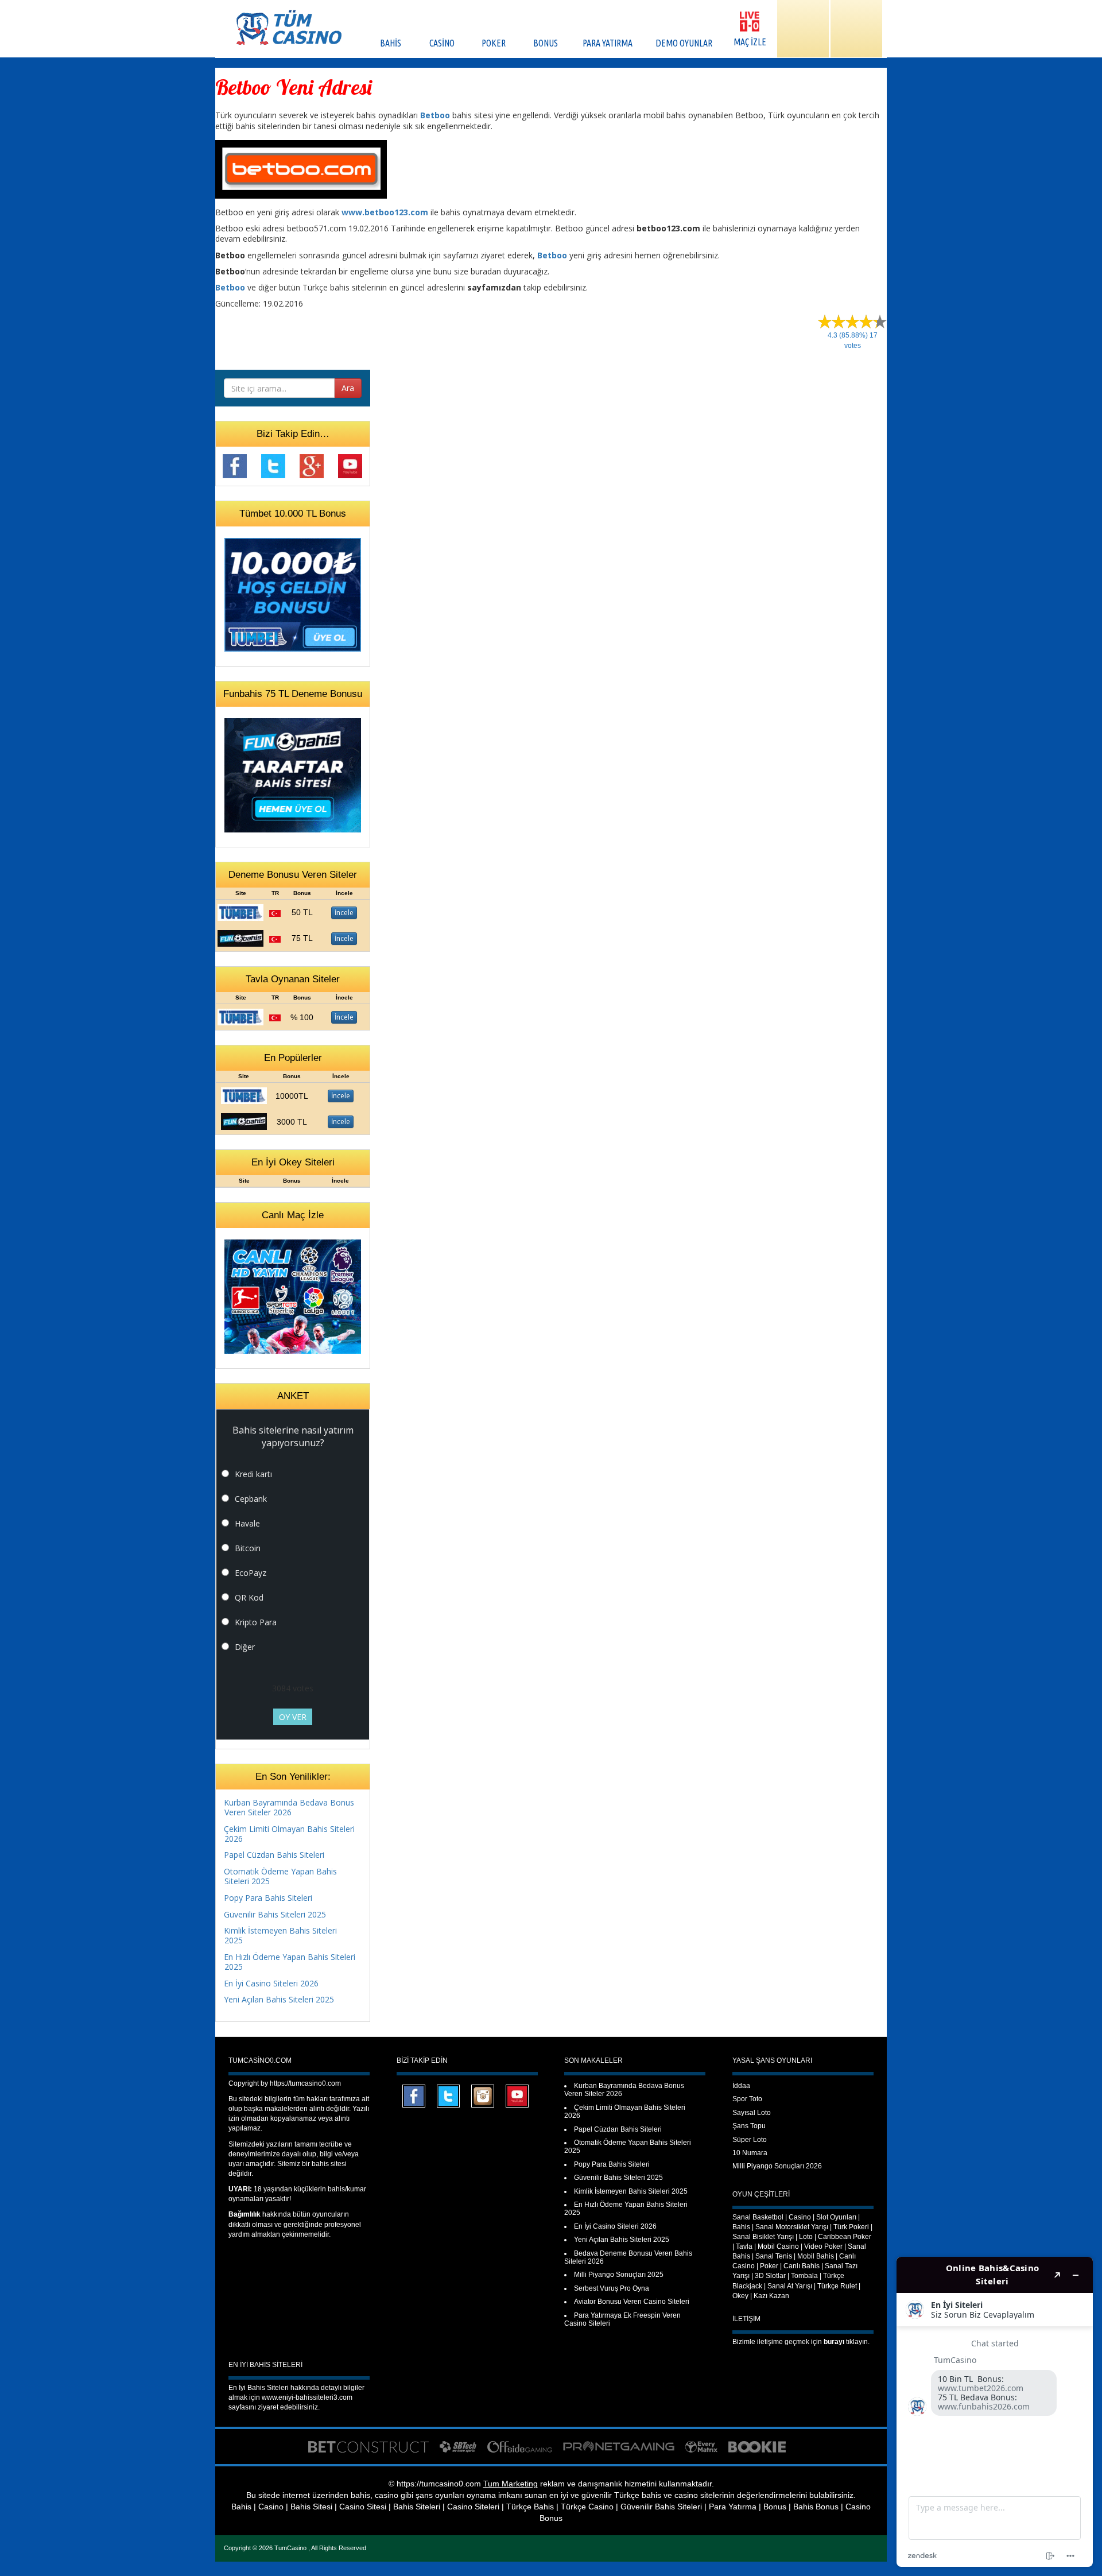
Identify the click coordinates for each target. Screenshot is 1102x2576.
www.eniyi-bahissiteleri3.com (307, 2397)
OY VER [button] (293, 1717)
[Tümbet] (240, 911)
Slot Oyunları (836, 2217)
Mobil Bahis (816, 2256)
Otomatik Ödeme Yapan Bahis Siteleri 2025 (280, 1876)
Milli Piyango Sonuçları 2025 (619, 2275)
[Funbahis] (240, 937)
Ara (348, 388)
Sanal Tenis (774, 2256)
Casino (800, 2217)
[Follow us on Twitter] (273, 465)
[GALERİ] (803, 29)
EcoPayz (251, 1573)
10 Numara (750, 2153)
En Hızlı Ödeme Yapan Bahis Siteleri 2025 (290, 1962)
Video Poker (823, 2246)
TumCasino (291, 2548)
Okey (740, 2296)
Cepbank (251, 1499)
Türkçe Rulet (837, 2286)
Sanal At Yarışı (790, 2286)
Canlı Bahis (802, 2266)
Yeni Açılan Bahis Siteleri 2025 (279, 1999)
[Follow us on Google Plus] (312, 465)
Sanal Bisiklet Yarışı (763, 2237)
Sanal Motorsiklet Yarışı (792, 2227)
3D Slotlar (770, 2276)
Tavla (744, 2246)
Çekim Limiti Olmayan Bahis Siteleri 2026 (289, 1834)
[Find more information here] (995, 2412)
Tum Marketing (511, 2484)
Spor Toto (747, 2099)
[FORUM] (856, 29)
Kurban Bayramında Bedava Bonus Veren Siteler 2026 (289, 1807)
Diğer (245, 1647)
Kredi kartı (253, 1474)
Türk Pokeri (851, 2227)
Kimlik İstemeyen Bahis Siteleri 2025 (280, 1935)
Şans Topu (749, 2126)
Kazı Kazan (771, 2296)
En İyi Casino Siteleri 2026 (271, 1983)
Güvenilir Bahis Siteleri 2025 (275, 1914)
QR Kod (249, 1597)
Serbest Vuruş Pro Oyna (612, 2288)
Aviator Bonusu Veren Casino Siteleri (632, 2302)
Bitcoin (248, 1548)
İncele (344, 913)
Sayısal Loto (752, 2113)
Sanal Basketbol (758, 2217)
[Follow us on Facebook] (235, 465)
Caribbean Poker (845, 2237)
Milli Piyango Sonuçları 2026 (777, 2166)
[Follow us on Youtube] (350, 465)
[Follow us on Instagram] (483, 2095)
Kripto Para (256, 1622)
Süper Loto (750, 2140)
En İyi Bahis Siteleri (259, 2388)
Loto (806, 2237)
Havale (247, 1523)
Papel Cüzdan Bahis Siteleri (274, 1855)
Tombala (804, 2276)
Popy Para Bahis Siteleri (268, 1898)
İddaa (741, 2086)
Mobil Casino (778, 2246)
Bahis (741, 2227)
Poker (769, 2266)
